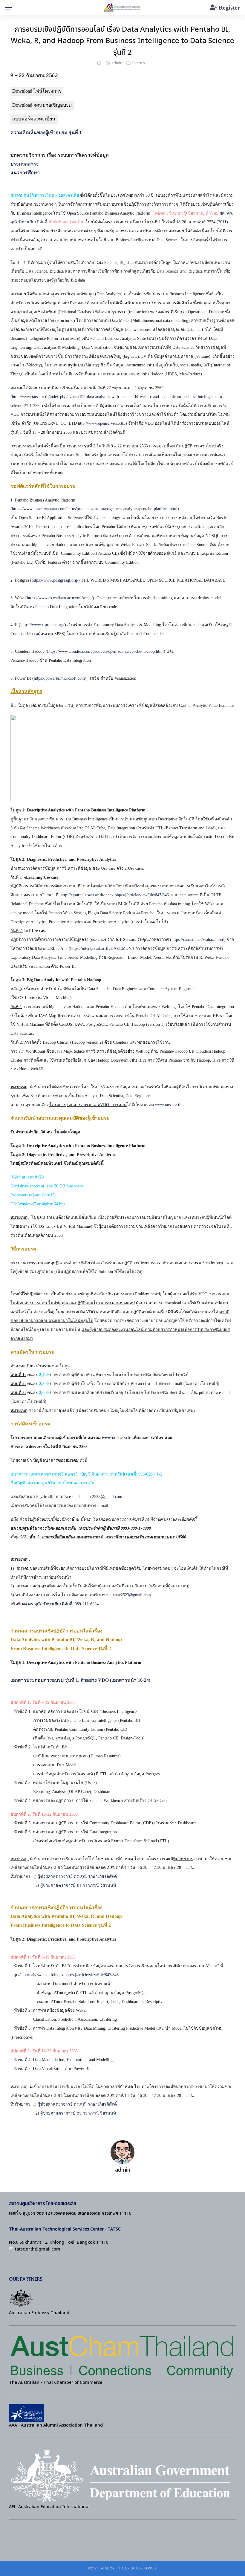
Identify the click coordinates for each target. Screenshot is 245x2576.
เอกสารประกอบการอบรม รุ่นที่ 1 (44, 1680)
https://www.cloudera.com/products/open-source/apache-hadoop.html (105, 651)
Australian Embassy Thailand (39, 2313)
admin (117, 63)
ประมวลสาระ (25, 164)
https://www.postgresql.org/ (55, 580)
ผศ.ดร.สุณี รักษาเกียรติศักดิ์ (47, 1604)
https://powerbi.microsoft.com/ (60, 678)
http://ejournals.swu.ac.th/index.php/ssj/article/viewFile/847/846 (115, 895)
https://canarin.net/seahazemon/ (198, 940)
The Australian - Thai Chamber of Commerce (56, 2382)
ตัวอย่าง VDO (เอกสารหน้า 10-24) (115, 1680)
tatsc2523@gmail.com (103, 1497)
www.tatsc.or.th (168, 1105)
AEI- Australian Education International (49, 2507)
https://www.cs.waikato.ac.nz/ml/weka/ (60, 598)
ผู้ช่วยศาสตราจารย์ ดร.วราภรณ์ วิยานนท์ (79, 1885)
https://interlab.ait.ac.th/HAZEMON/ (101, 948)
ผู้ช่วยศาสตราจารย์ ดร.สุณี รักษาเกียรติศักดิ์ (77, 1876)
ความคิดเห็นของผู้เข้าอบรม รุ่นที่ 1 (46, 133)
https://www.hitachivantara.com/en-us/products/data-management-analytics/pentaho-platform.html (95, 509)
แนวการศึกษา (25, 173)
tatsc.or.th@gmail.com (38, 2249)
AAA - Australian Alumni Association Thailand (56, 2425)
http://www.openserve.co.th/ (102, 423)
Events (138, 63)
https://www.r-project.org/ (42, 625)
